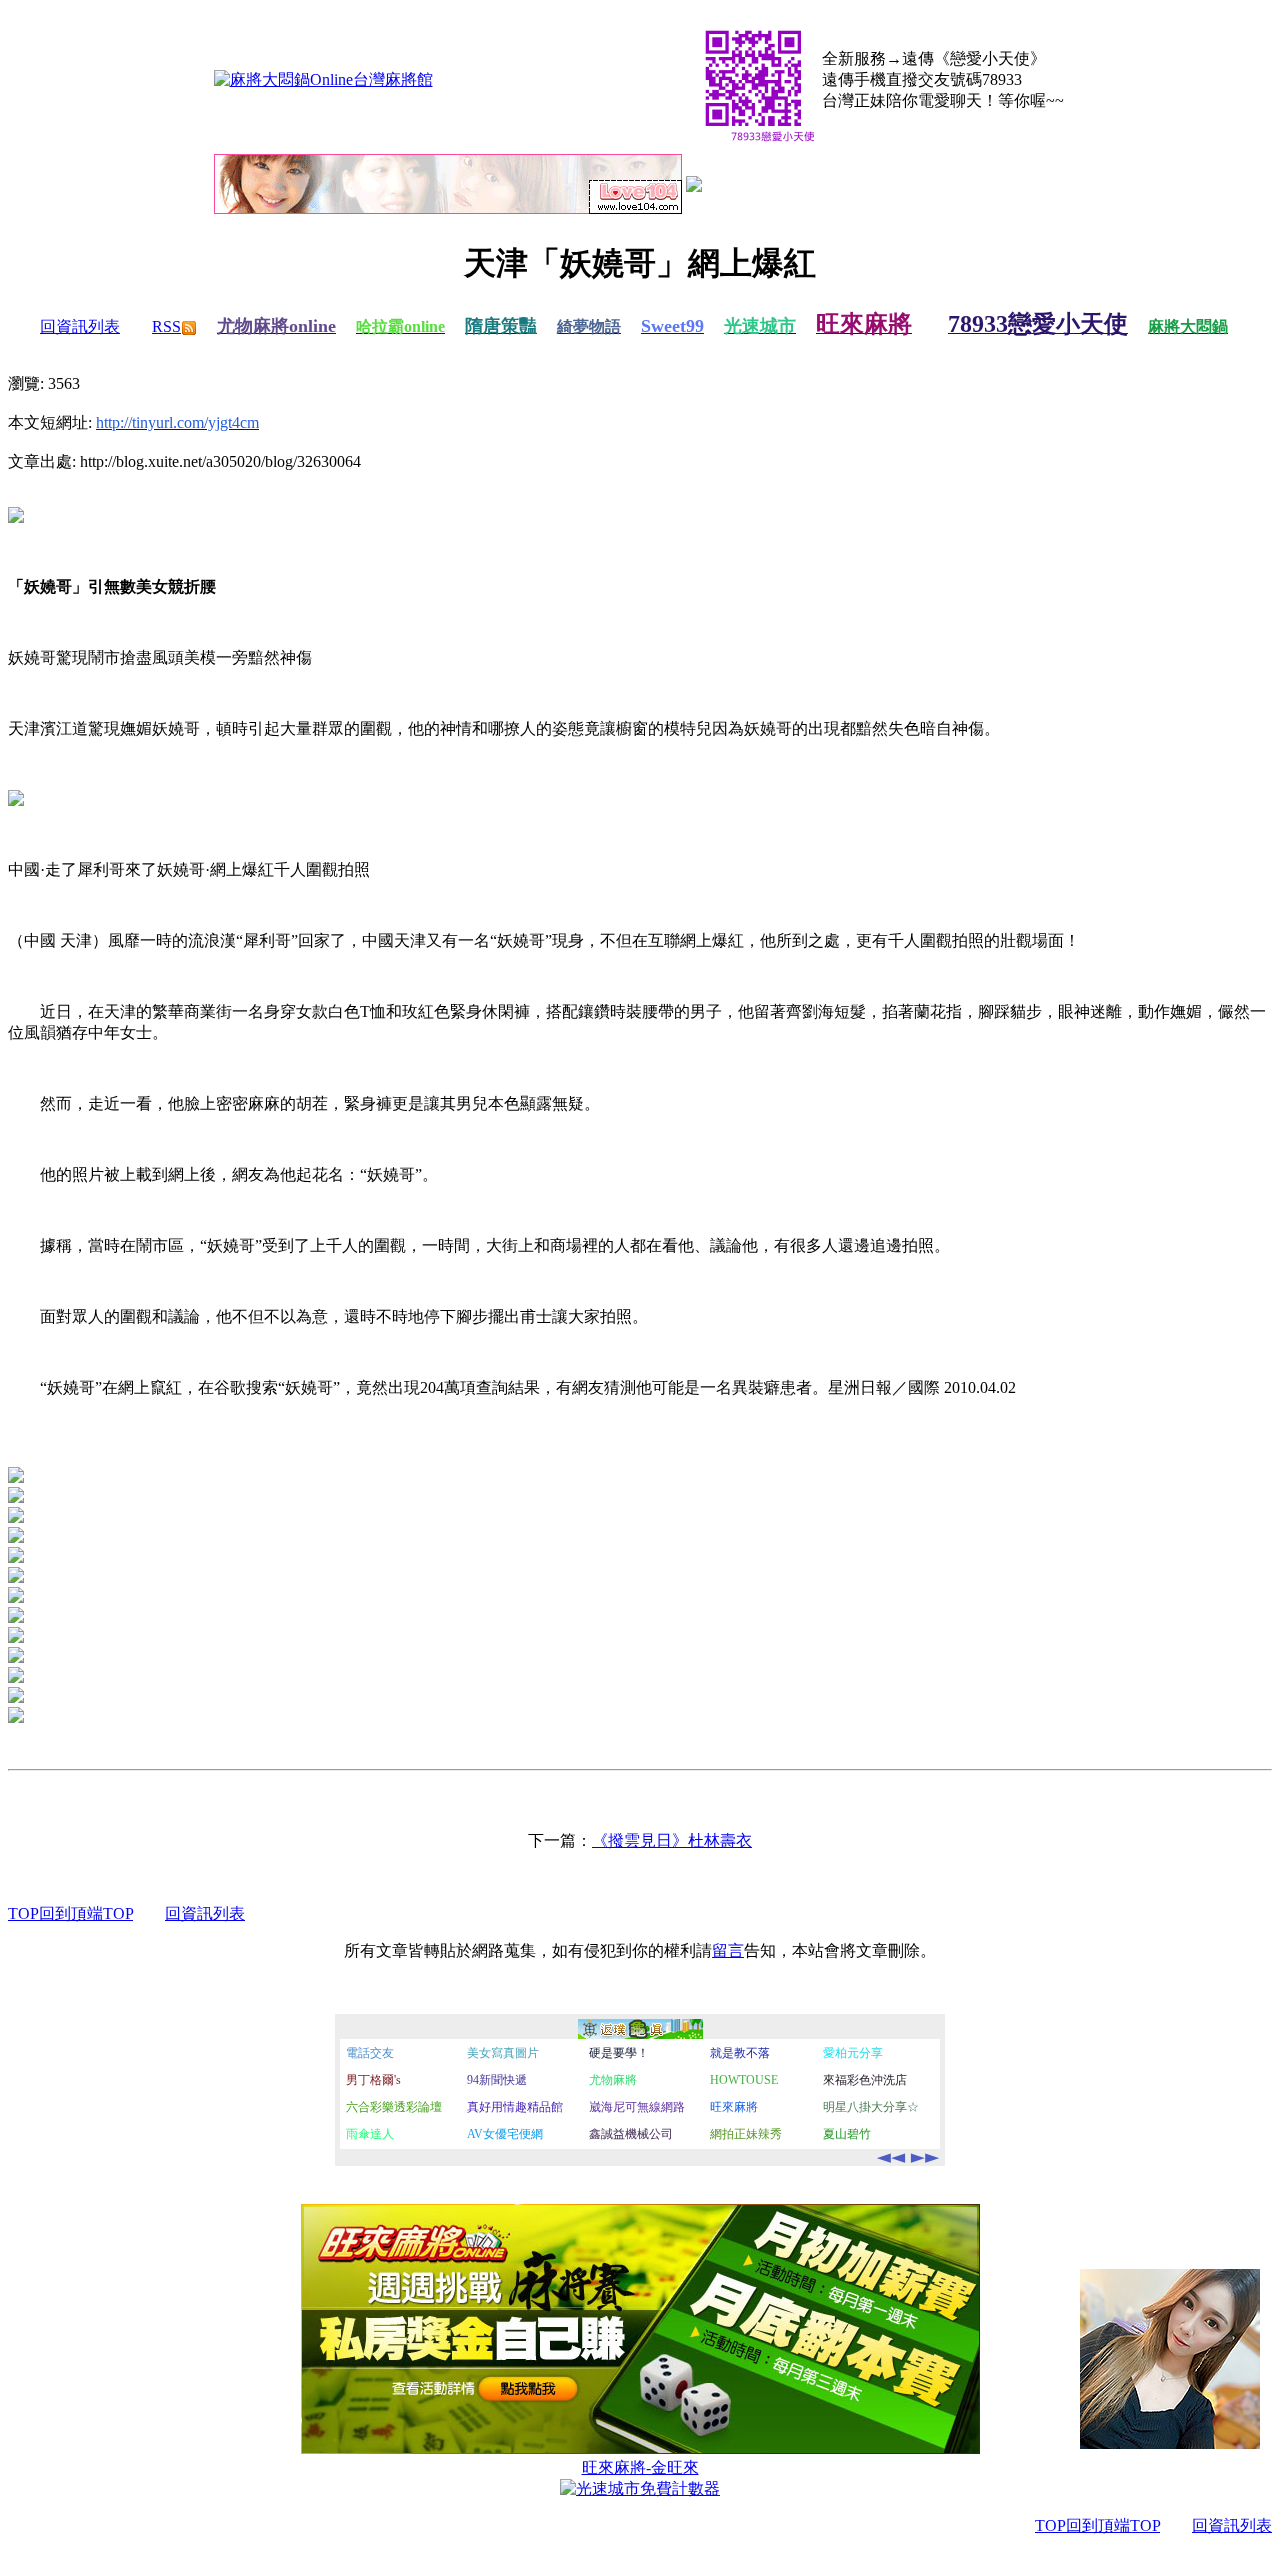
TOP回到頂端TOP (70, 1913)
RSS (166, 326)
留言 (728, 1950)
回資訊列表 (80, 326)
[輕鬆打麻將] (694, 186)
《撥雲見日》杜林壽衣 (672, 1840)
